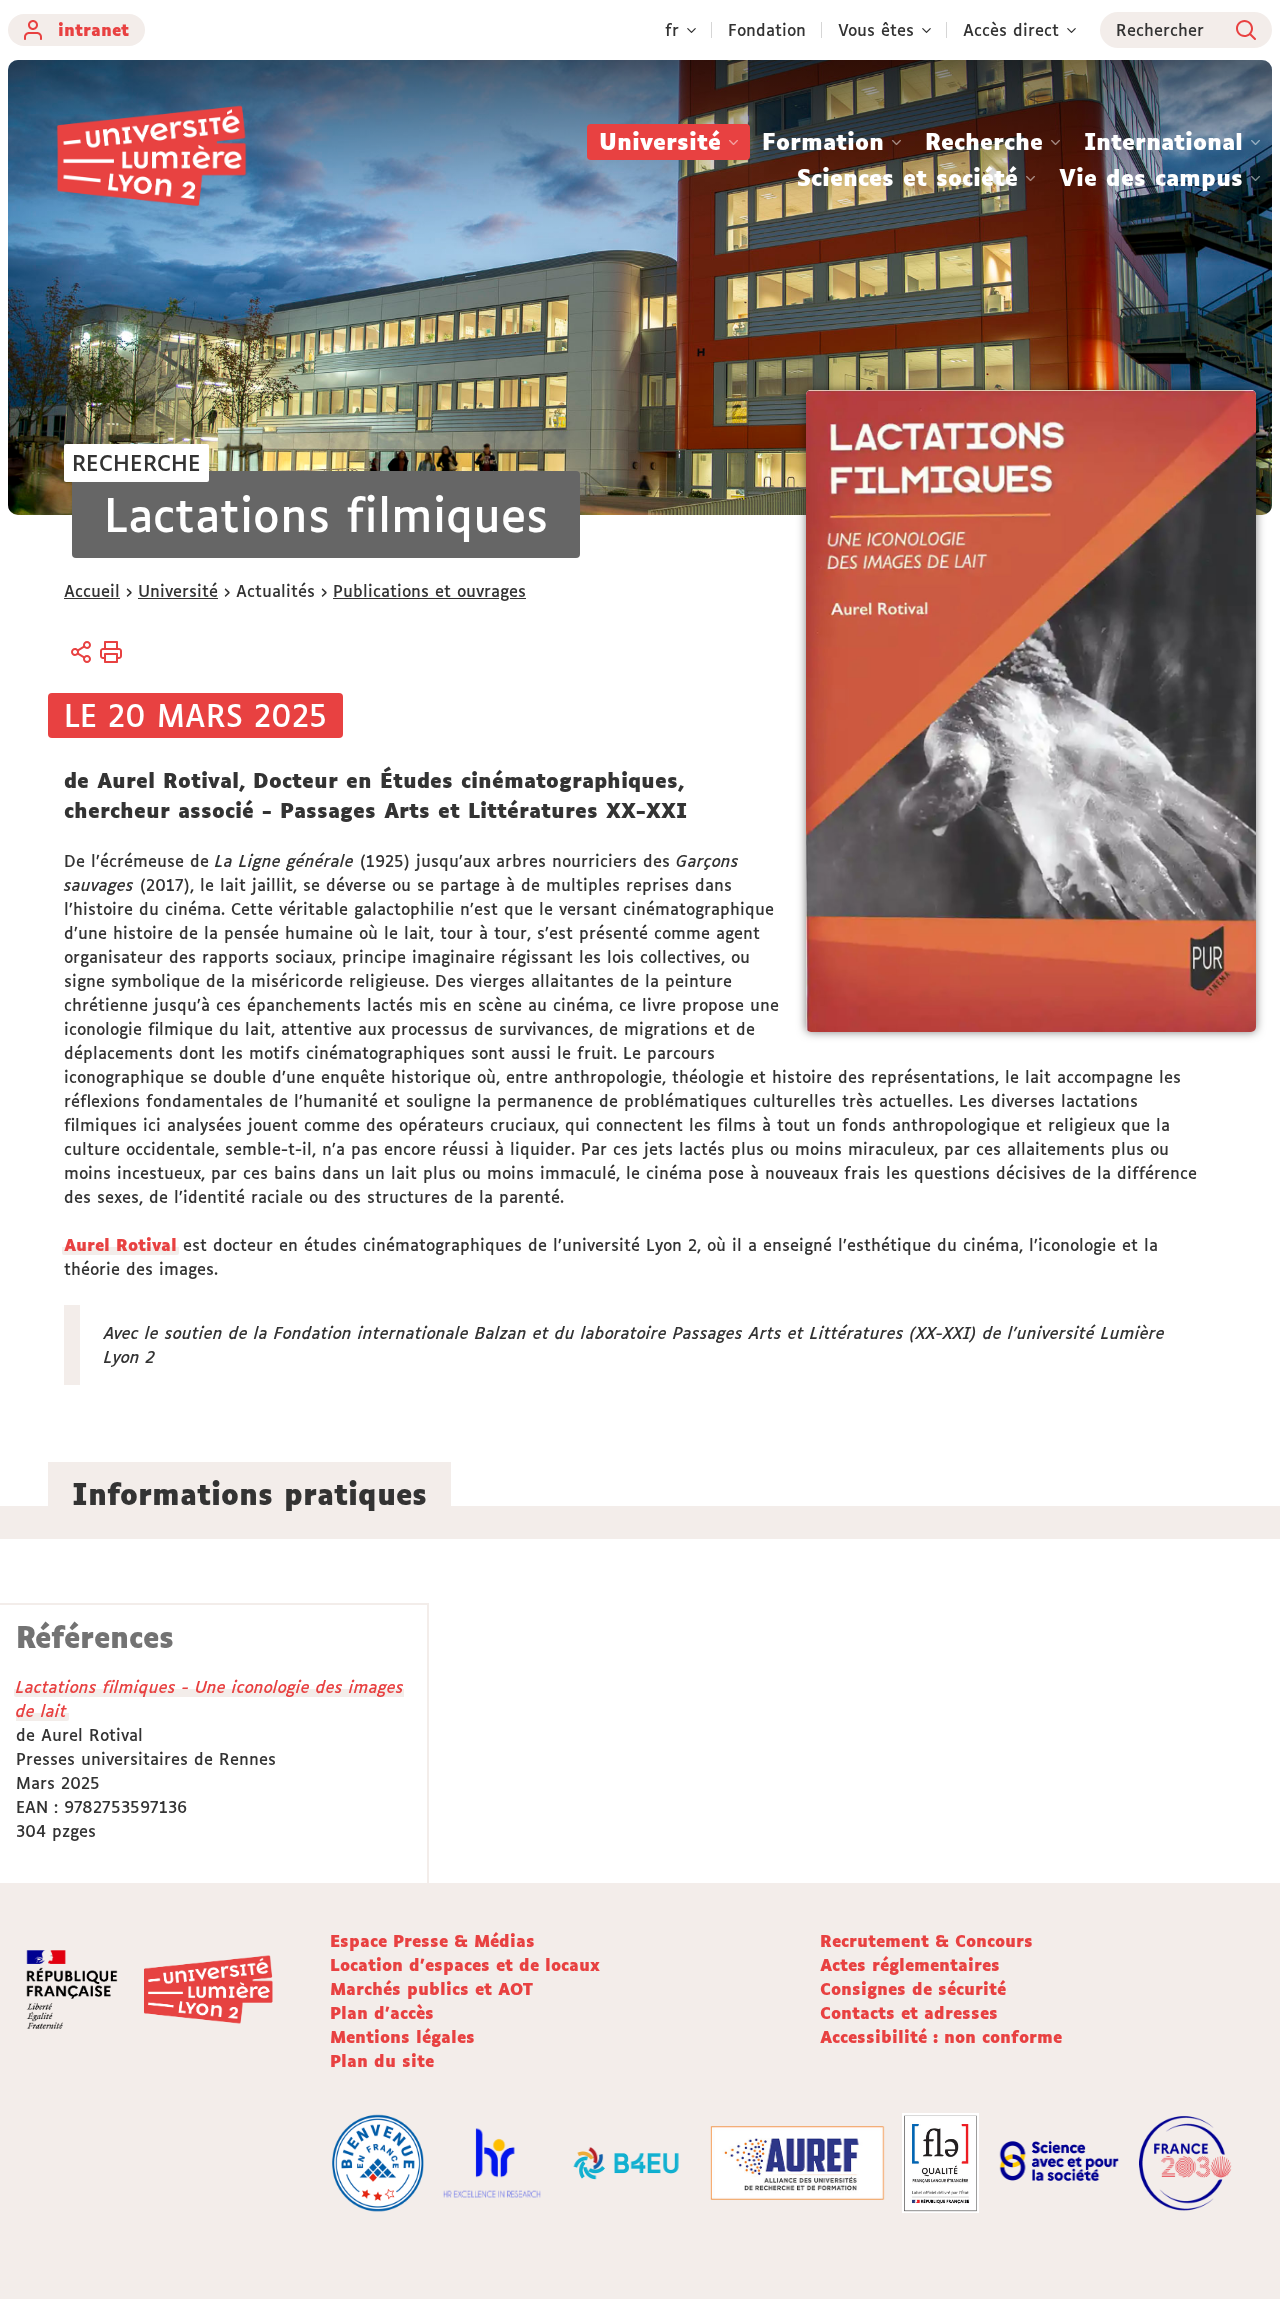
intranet (93, 30)
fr (672, 30)
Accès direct (1011, 30)
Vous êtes (876, 30)
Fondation (767, 30)
